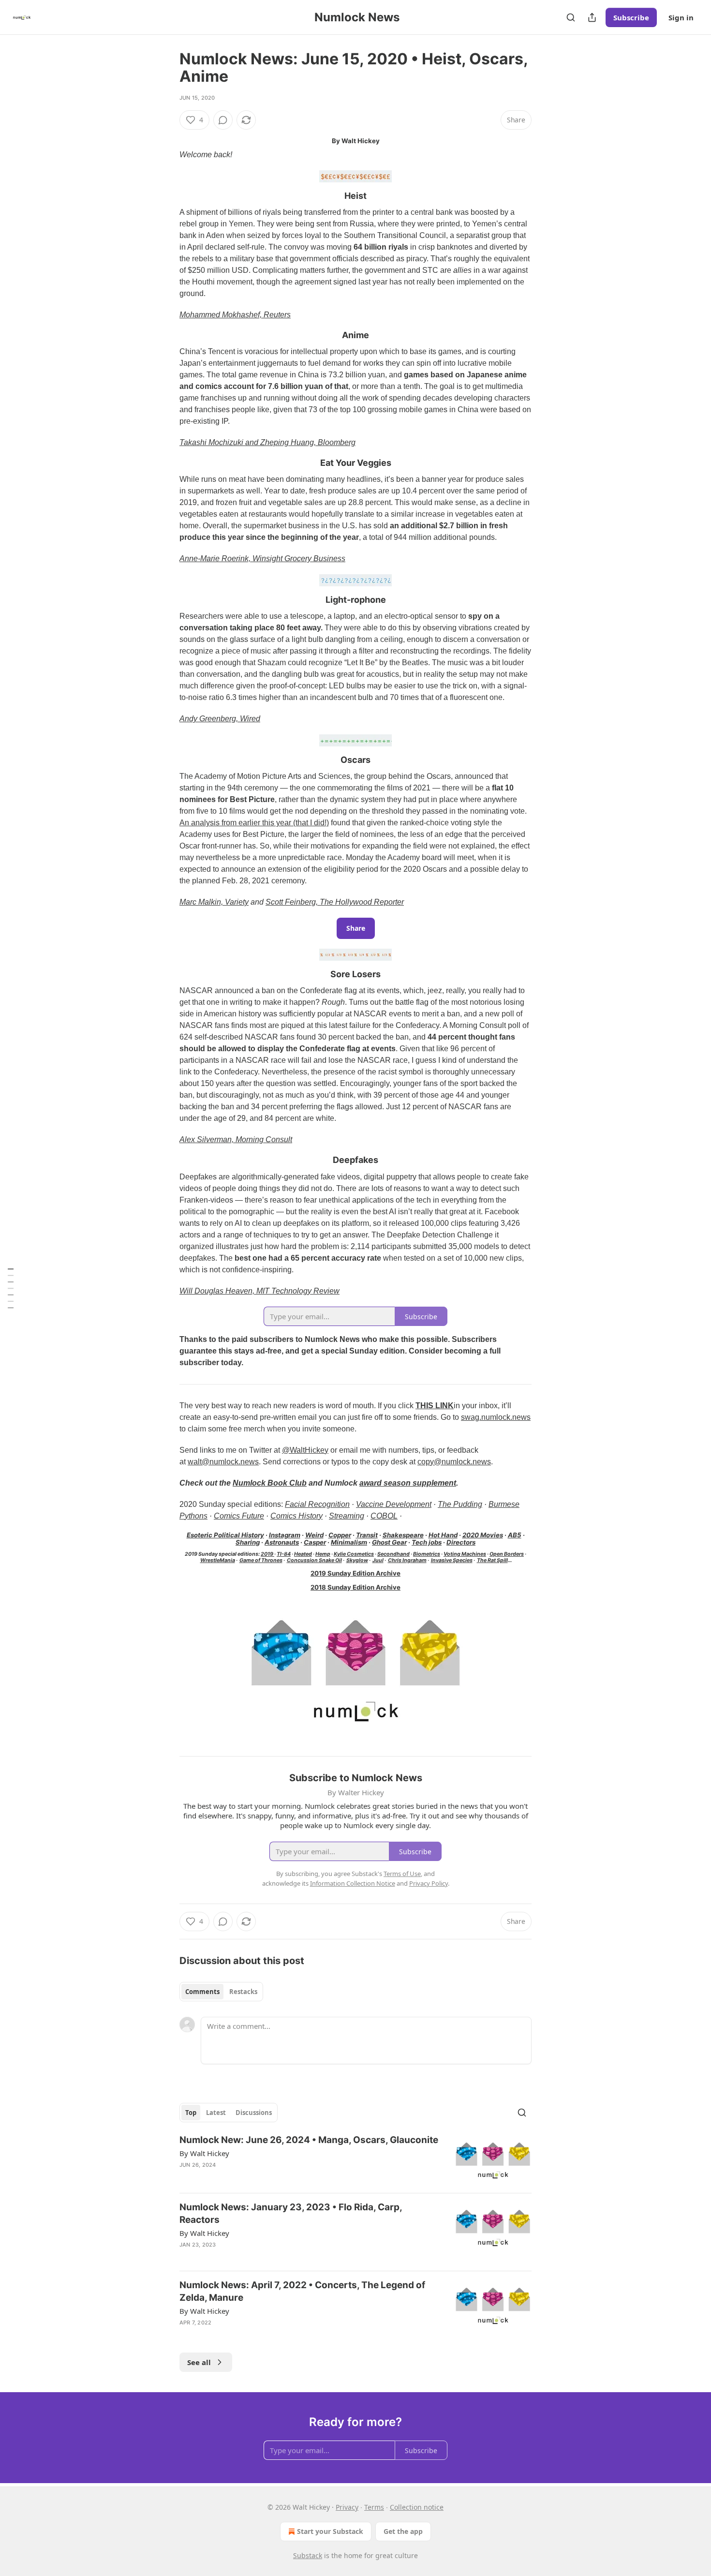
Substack (308, 2555)
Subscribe (631, 17)
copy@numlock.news (454, 1462)
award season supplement (408, 1483)
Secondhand (393, 1554)
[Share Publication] (592, 17)
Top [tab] (191, 2113)
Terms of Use (402, 1874)
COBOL (384, 1516)
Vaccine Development (394, 1504)
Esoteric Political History (225, 1535)
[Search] (571, 17)
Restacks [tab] (243, 1992)
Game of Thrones (261, 1560)
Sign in (681, 17)
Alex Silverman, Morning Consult (236, 1139)
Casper (315, 1542)
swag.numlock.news (496, 1417)
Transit (367, 1535)
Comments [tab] (202, 1992)
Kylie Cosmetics (354, 1554)
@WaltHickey (305, 1450)
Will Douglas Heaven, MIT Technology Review (259, 1291)
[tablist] (221, 1992)
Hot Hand (443, 1535)
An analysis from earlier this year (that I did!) (254, 823)
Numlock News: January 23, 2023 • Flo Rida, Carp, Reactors (291, 2213)
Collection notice (417, 2507)
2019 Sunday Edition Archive (355, 1573)
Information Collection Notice (353, 1883)
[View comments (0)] (223, 120)
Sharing (248, 1542)
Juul (378, 1560)
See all (199, 2362)
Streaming (347, 1516)
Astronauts (282, 1542)
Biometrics (427, 1554)
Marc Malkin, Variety (214, 902)
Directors (461, 1542)
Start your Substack (330, 2531)
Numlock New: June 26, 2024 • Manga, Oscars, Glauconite (309, 2140)
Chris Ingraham (407, 1560)
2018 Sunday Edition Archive (355, 1587)
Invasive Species (452, 1560)
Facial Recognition (317, 1504)
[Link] (166, 196)
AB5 (515, 1535)
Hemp (323, 1554)
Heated (303, 1554)
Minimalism (349, 1542)
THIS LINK (435, 1406)
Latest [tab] (216, 2113)
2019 (267, 1554)
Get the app (403, 2531)
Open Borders (507, 1554)
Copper (340, 1535)
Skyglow (357, 1560)
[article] (355, 2160)
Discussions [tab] (254, 2113)
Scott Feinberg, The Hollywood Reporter (335, 902)
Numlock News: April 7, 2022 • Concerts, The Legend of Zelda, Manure (302, 2291)
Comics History (296, 1516)
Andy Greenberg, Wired (220, 719)
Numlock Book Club (270, 1483)
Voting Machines (465, 1554)
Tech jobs (427, 1542)
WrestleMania (218, 1560)
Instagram (285, 1535)
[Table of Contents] (11, 1288)
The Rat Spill (492, 1560)
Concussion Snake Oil (314, 1560)
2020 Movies (483, 1535)
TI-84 (284, 1554)
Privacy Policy (429, 1883)
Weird (314, 1535)
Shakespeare (403, 1535)
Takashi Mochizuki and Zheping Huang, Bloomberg (267, 442)
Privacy (347, 2507)
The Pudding (460, 1504)
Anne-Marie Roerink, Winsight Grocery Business (262, 558)
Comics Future (239, 1516)
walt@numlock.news (223, 1462)
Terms (374, 2507)
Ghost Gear (389, 1542)
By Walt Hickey (204, 2153)
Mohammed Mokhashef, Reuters (235, 315)
